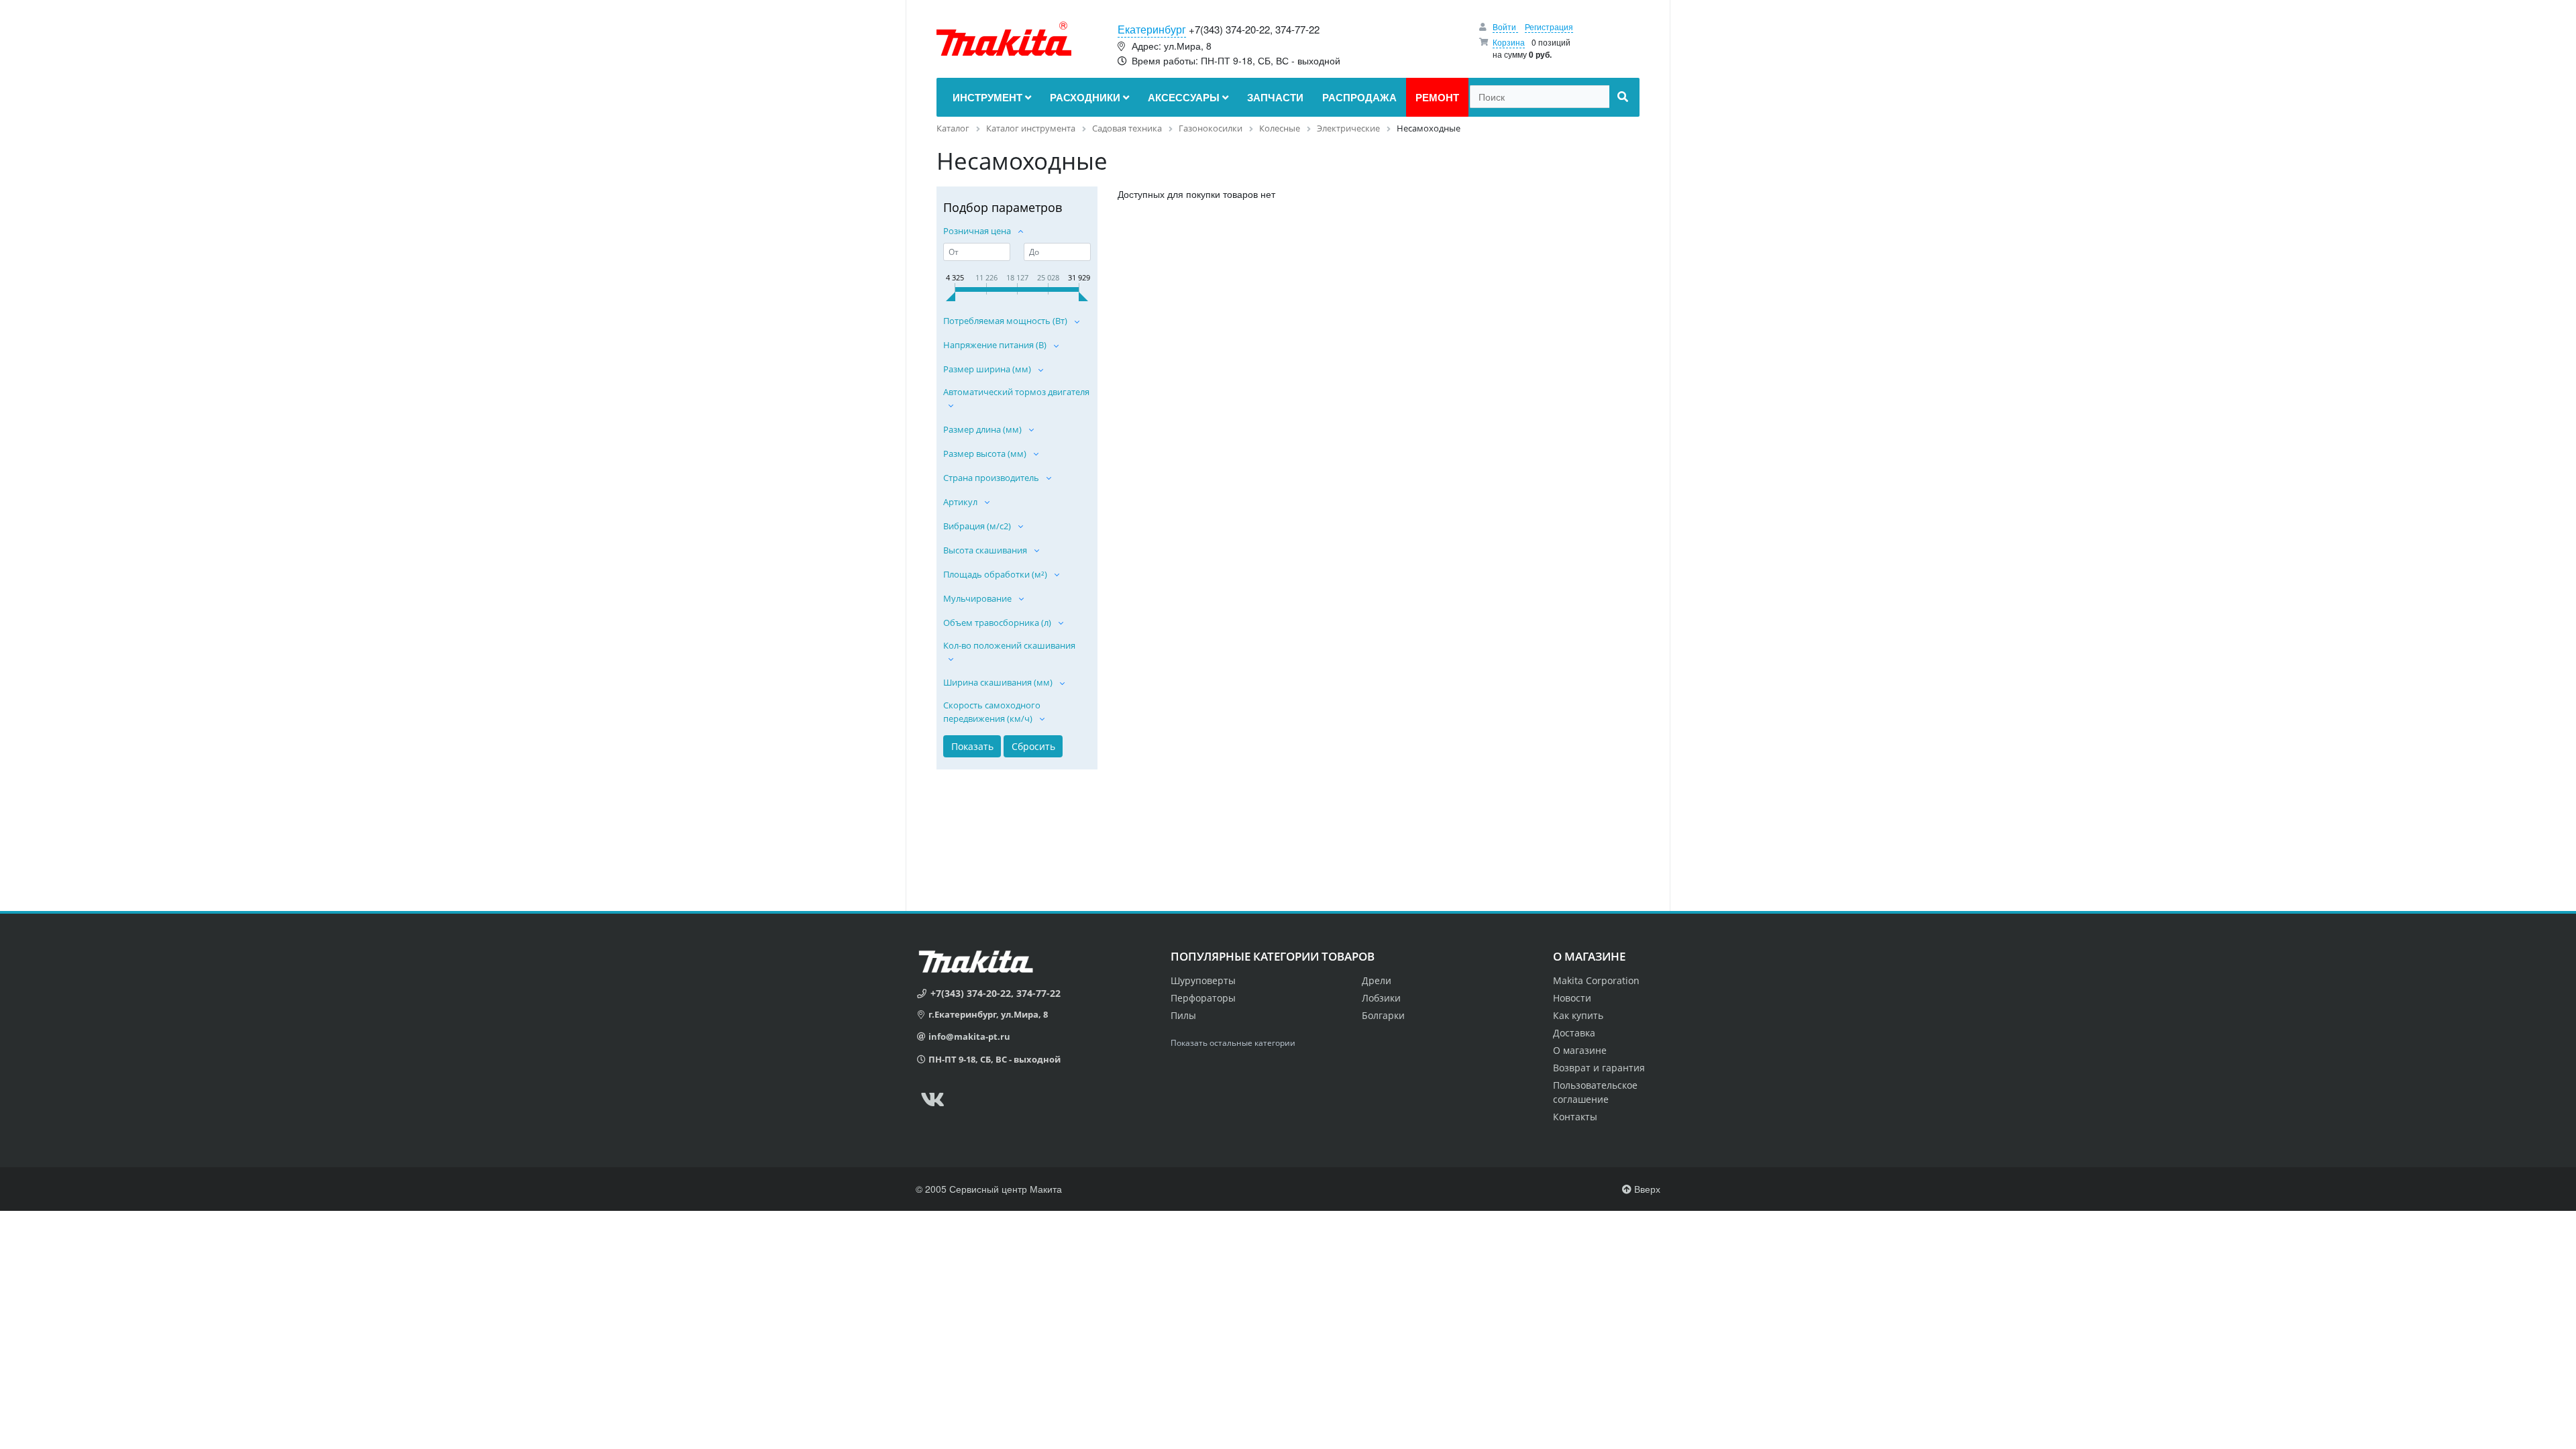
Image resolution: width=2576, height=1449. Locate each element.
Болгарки (1383, 1015)
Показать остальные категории (1233, 1043)
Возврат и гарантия (1599, 1068)
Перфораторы (1203, 998)
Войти (1505, 26)
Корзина (1509, 42)
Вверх (1646, 1189)
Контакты (1575, 1117)
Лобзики (1381, 998)
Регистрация (1549, 26)
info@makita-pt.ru (969, 1036)
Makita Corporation (1596, 980)
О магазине (1580, 1050)
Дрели (1377, 980)
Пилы (1183, 1015)
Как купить (1578, 1015)
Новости (1572, 998)
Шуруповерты (1203, 980)
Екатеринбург (1152, 29)
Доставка (1574, 1033)
